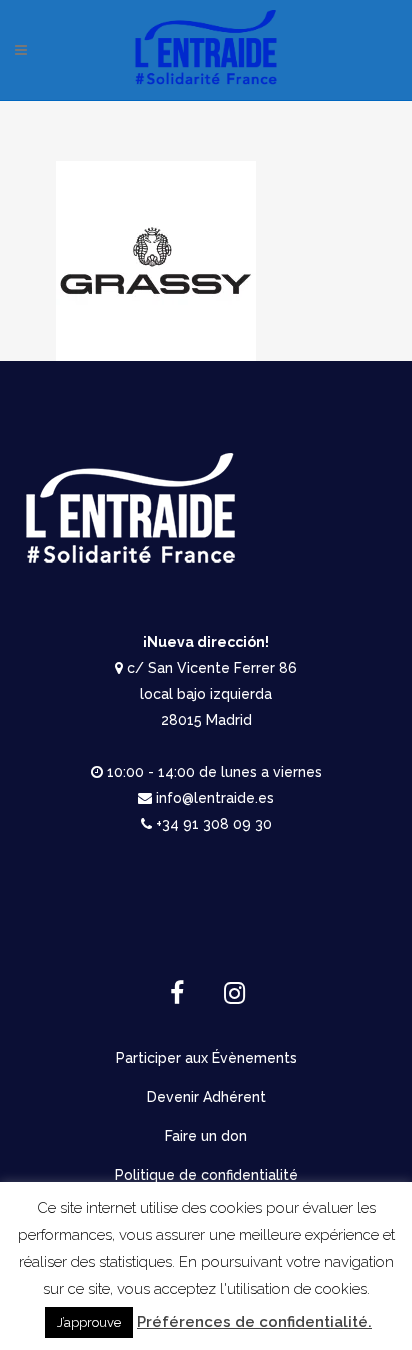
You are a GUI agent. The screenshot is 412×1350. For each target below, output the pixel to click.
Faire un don (206, 1136)
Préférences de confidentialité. (254, 1322)
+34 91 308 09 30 (214, 824)
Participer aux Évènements (206, 1058)
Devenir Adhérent (206, 1097)
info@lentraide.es (215, 798)
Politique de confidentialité (206, 1175)
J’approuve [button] (89, 1322)
